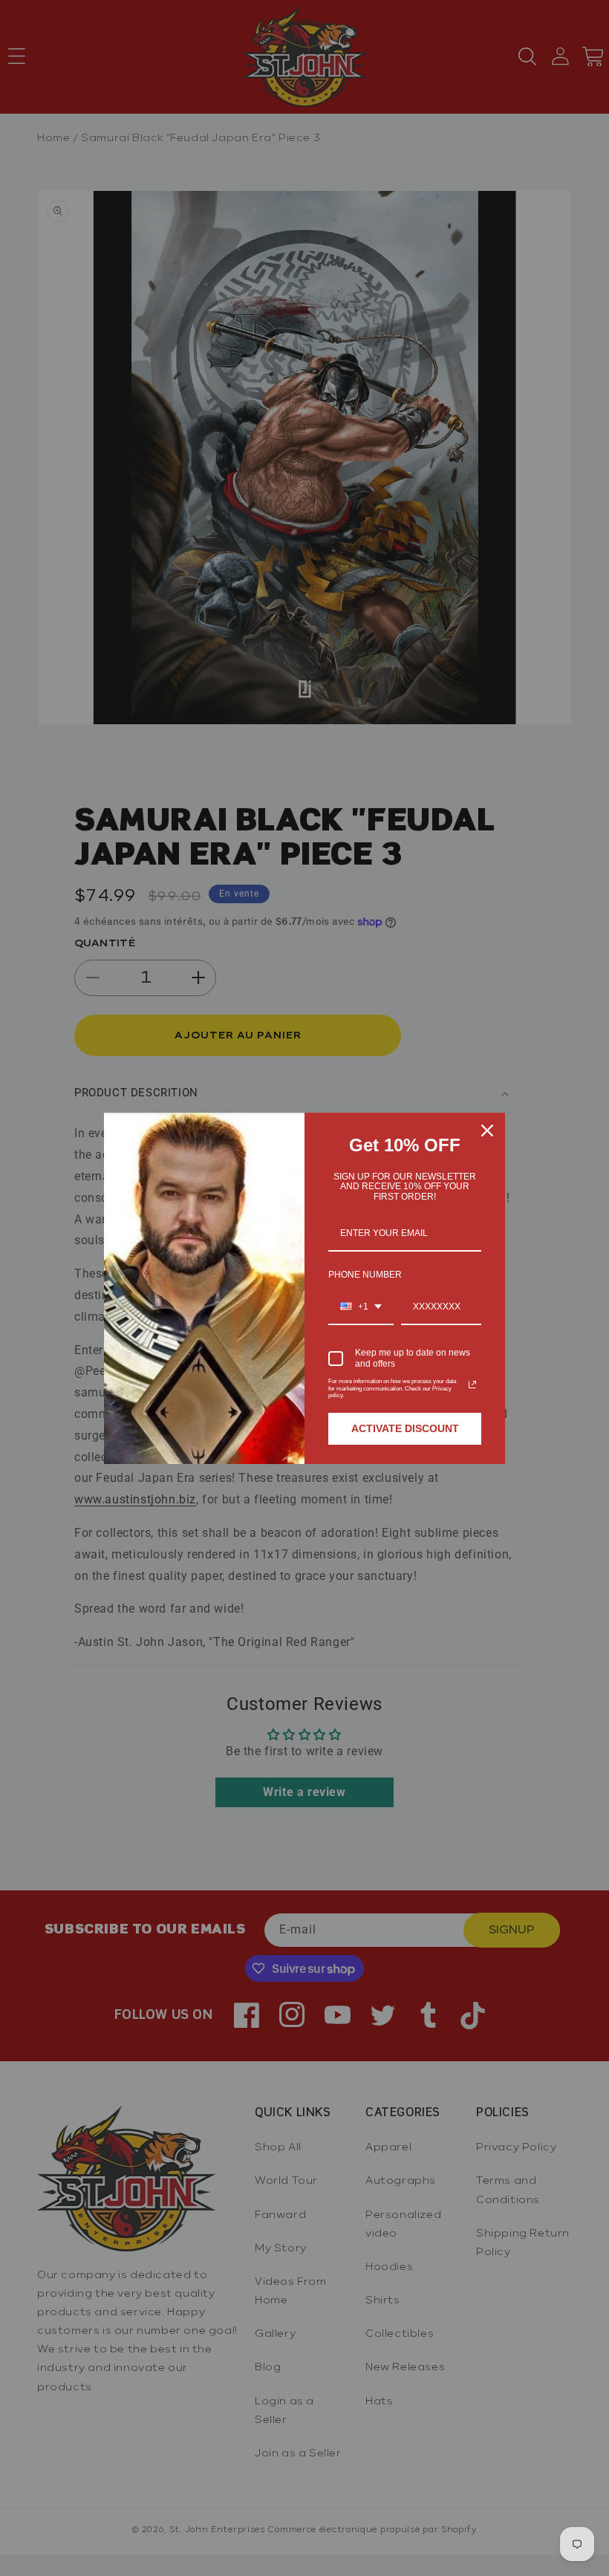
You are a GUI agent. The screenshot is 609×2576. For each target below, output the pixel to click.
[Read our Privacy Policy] (472, 1385)
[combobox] (361, 1307)
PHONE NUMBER (365, 1275)
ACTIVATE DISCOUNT (405, 1428)
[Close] (487, 1131)
